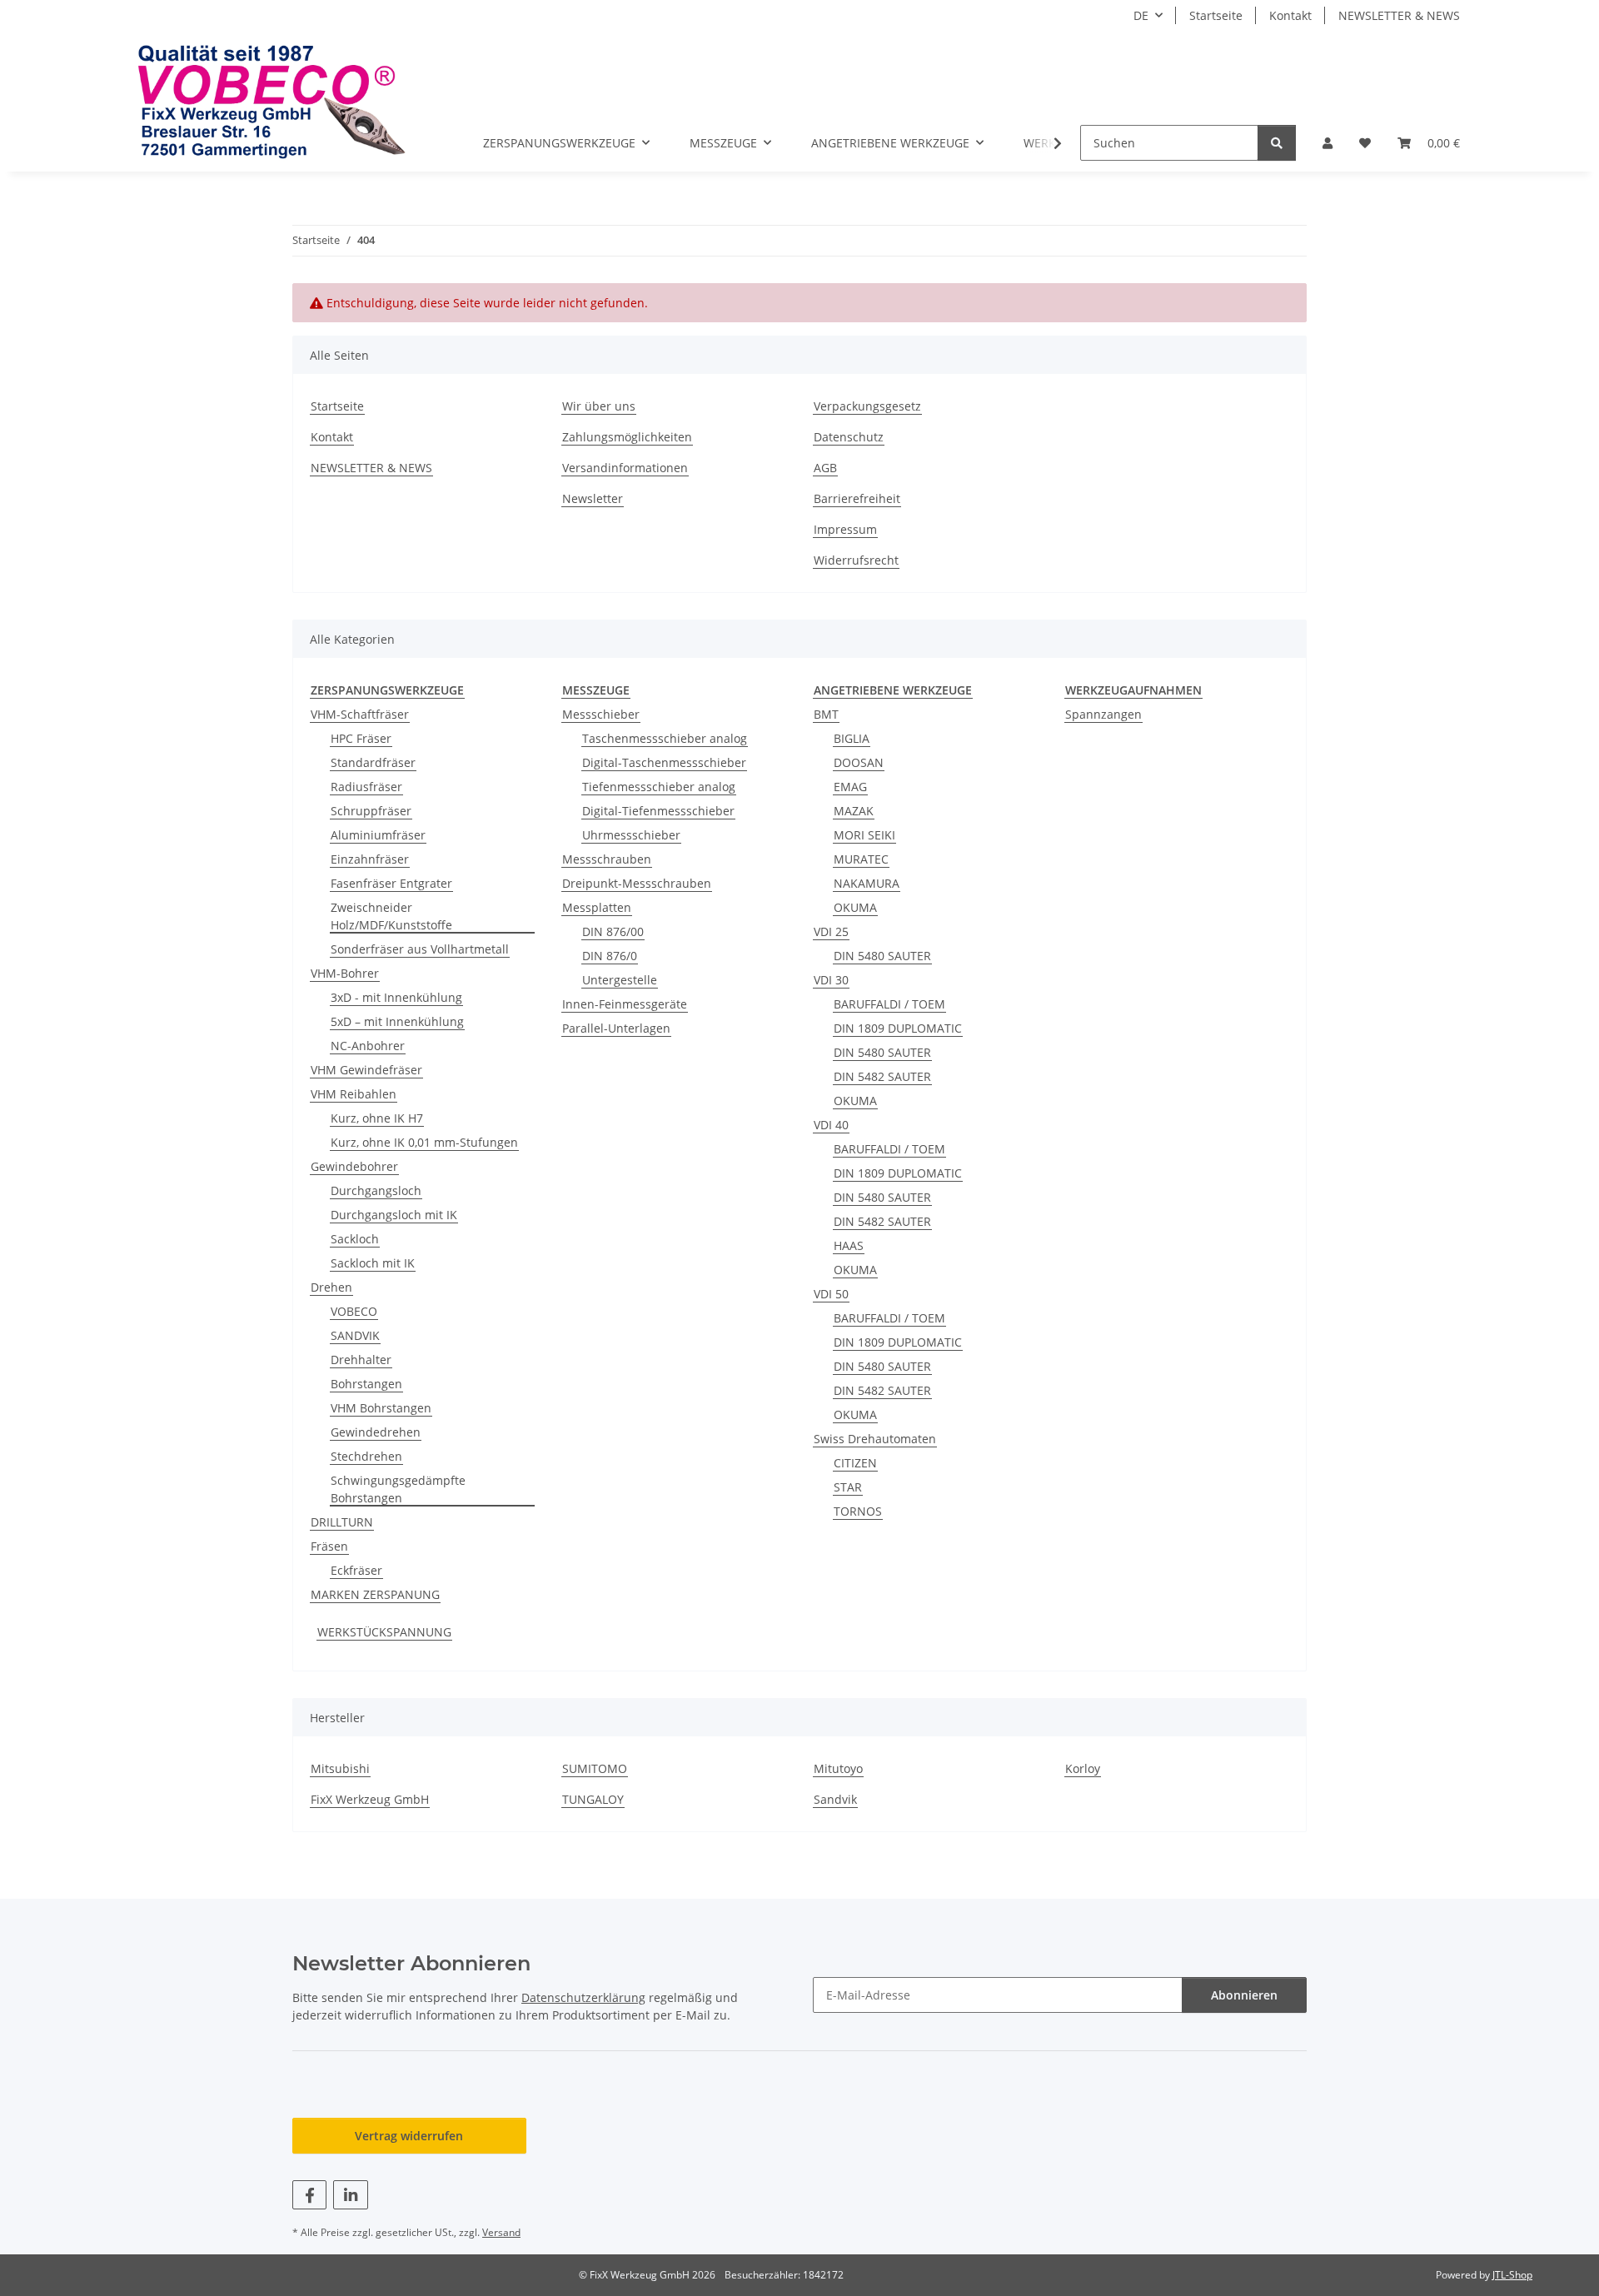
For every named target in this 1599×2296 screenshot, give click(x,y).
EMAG (850, 787)
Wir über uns (599, 406)
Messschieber (601, 714)
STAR (848, 1487)
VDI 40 (831, 1125)
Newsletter (593, 498)
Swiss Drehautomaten (875, 1439)
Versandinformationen (625, 468)
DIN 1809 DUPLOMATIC (898, 1028)
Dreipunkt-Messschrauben (637, 883)
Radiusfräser (366, 787)
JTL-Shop (1512, 2275)
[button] (1328, 143)
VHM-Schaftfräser (360, 714)
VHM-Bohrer (345, 973)
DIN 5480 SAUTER (882, 956)
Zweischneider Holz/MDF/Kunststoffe (391, 916)
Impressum (845, 529)
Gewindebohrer (354, 1166)
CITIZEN (855, 1463)
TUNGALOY (593, 1799)
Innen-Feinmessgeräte (625, 1004)
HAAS (849, 1245)
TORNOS (858, 1511)
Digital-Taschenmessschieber (664, 762)
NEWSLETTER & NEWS (1399, 15)
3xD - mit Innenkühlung (396, 997)
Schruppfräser (371, 811)
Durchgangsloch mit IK (394, 1215)
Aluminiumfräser (378, 835)
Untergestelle (620, 980)
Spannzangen (1103, 714)
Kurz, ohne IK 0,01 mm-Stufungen (424, 1142)
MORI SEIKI (864, 835)
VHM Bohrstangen (381, 1408)
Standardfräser (373, 762)
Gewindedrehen (376, 1432)
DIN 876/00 (613, 931)
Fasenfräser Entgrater (391, 883)
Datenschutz (849, 437)
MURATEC (861, 859)
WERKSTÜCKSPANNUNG (384, 1632)
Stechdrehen (366, 1456)
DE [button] (1141, 15)
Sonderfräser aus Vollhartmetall (420, 949)
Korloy (1083, 1768)
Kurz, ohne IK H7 (377, 1118)
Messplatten (597, 907)
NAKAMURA (867, 883)
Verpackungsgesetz (867, 406)
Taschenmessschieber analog (665, 738)
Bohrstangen (366, 1384)
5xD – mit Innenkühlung (397, 1021)
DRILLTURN (342, 1522)
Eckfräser (356, 1570)
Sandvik (835, 1799)
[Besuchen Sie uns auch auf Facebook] (309, 2195)
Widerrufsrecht (856, 560)
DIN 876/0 (610, 956)
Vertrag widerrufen (409, 2136)
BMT (826, 714)
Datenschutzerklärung (583, 1997)
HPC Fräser (361, 738)
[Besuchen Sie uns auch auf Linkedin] (350, 2195)
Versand (501, 2232)
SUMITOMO (595, 1768)
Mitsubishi (340, 1768)
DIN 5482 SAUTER (882, 1076)
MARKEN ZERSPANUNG (375, 1594)
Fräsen (329, 1546)
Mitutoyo (838, 1768)
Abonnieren (1244, 1995)
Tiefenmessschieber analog (659, 787)
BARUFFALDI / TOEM (889, 1004)
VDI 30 (831, 980)
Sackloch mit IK (373, 1263)
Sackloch (355, 1239)
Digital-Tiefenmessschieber (658, 811)
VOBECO (354, 1311)
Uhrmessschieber (631, 835)
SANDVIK (355, 1335)
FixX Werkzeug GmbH (370, 1799)
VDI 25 (831, 931)
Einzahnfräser (370, 859)
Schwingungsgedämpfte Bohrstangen (398, 1489)
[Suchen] (1277, 143)
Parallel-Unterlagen (616, 1028)
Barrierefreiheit (857, 498)
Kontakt (1290, 15)
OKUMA (855, 907)
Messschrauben (607, 859)
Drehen (331, 1287)
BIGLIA (852, 738)
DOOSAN (859, 762)
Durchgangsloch (376, 1190)
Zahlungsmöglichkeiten (627, 437)
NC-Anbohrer (368, 1046)
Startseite (1216, 15)
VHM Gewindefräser (366, 1070)
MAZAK (854, 811)
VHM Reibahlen (354, 1094)
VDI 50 (831, 1294)
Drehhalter (361, 1360)
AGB (825, 468)
